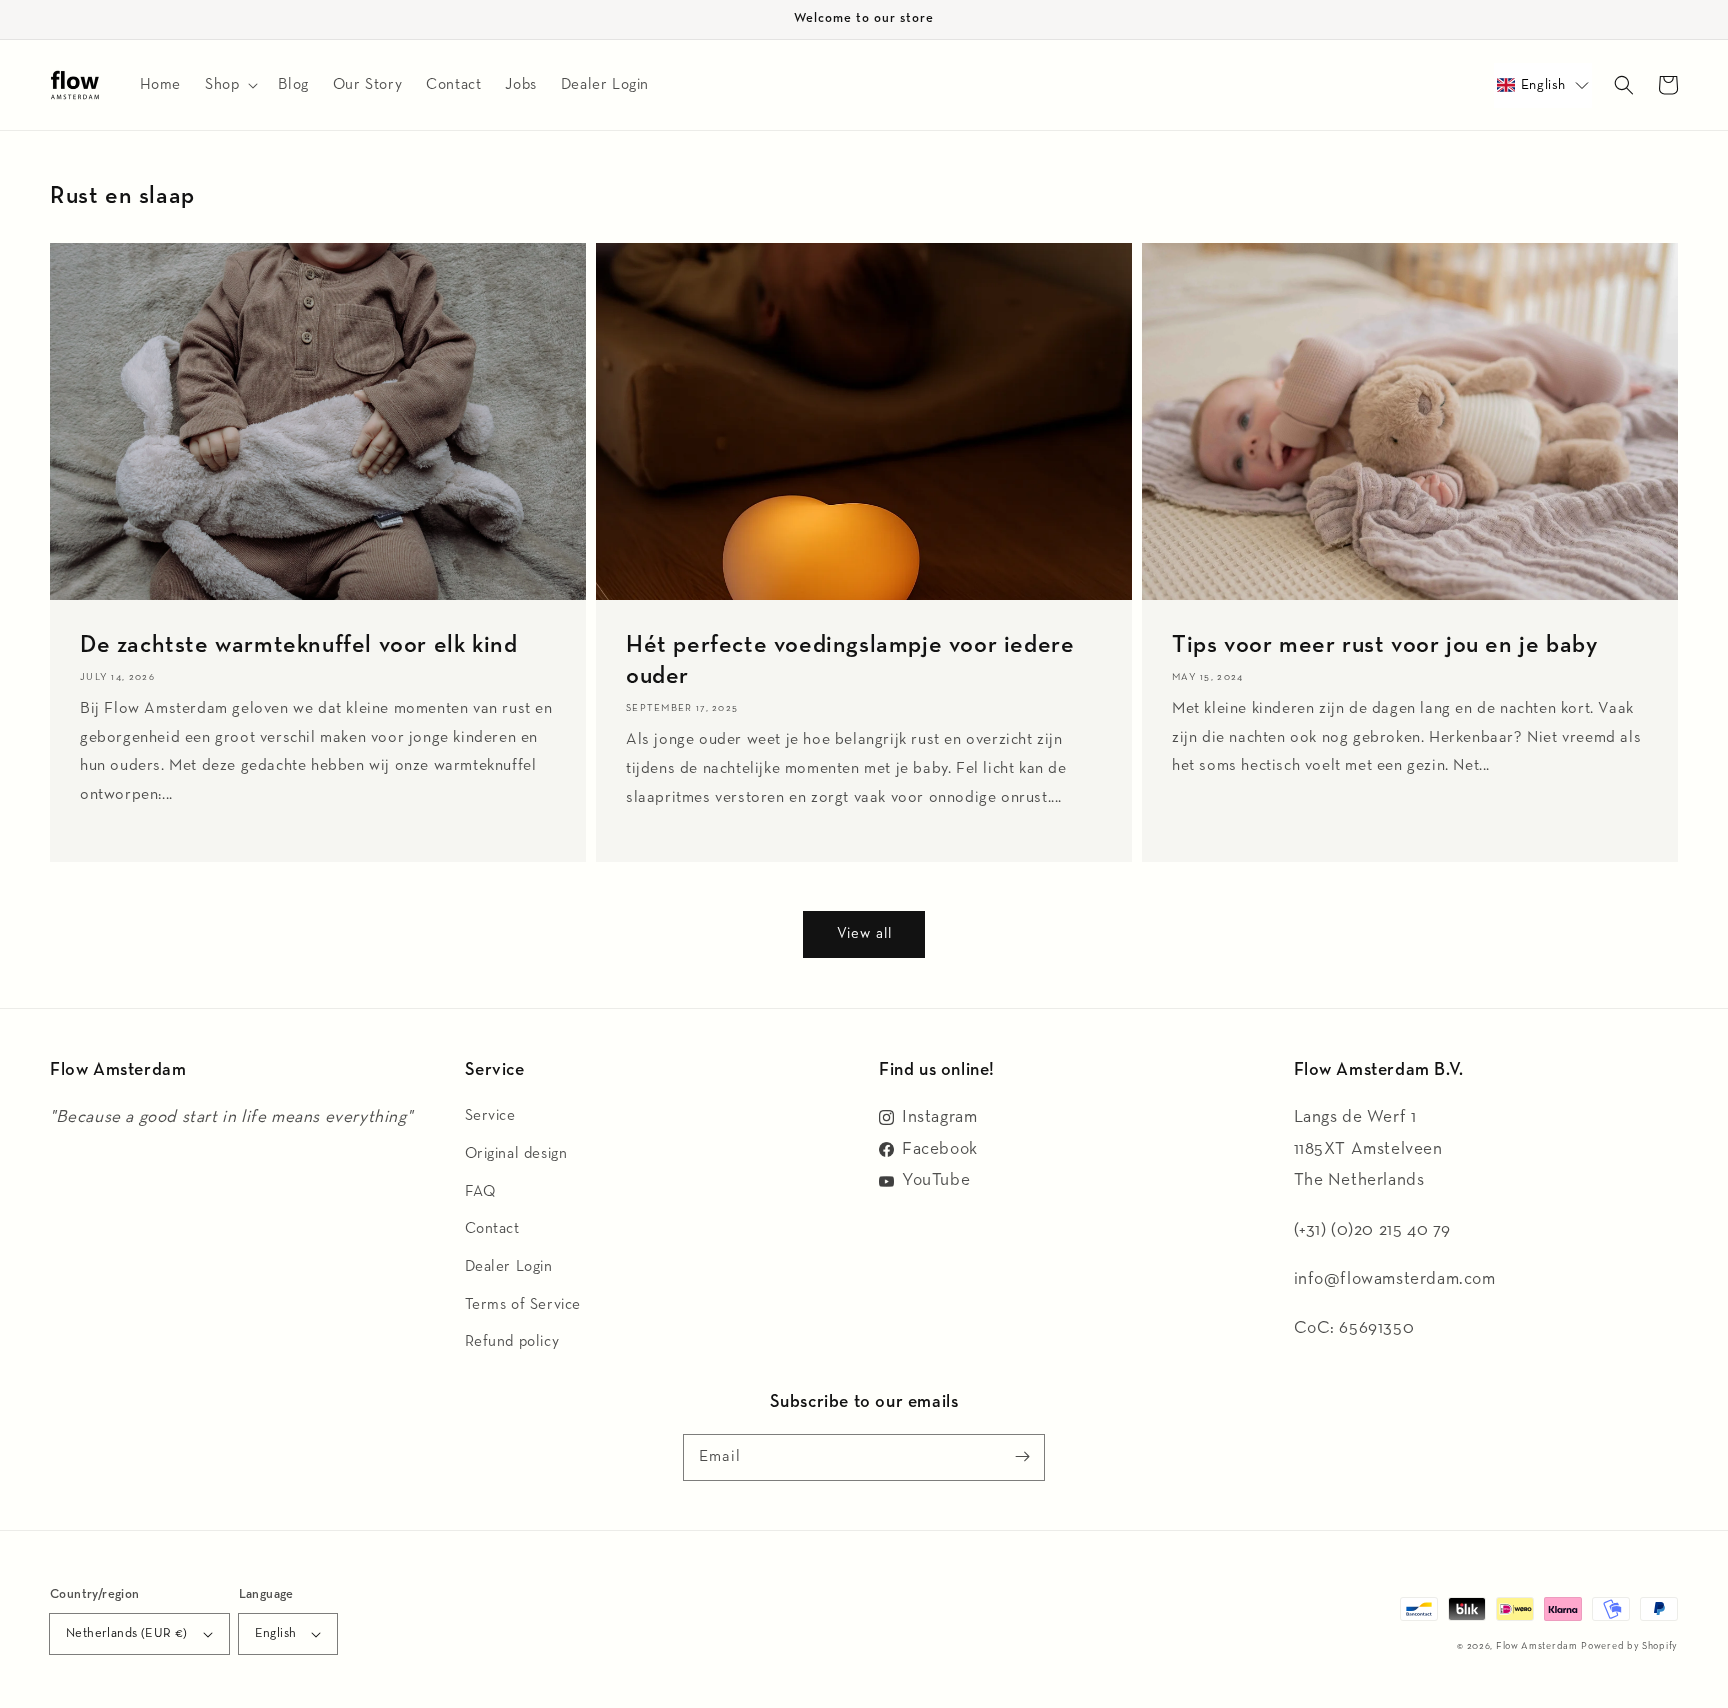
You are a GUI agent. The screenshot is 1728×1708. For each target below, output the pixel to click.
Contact (492, 1228)
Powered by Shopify (1629, 1646)
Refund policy (512, 1341)
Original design (516, 1153)
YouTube (936, 1180)
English (276, 1633)
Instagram (939, 1117)
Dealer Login (509, 1266)
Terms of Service (523, 1304)
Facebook (940, 1149)
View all (864, 933)
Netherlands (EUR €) (127, 1633)
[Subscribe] (1022, 1457)
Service (490, 1115)
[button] (1543, 85)
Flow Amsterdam (1537, 1646)
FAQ (480, 1191)
